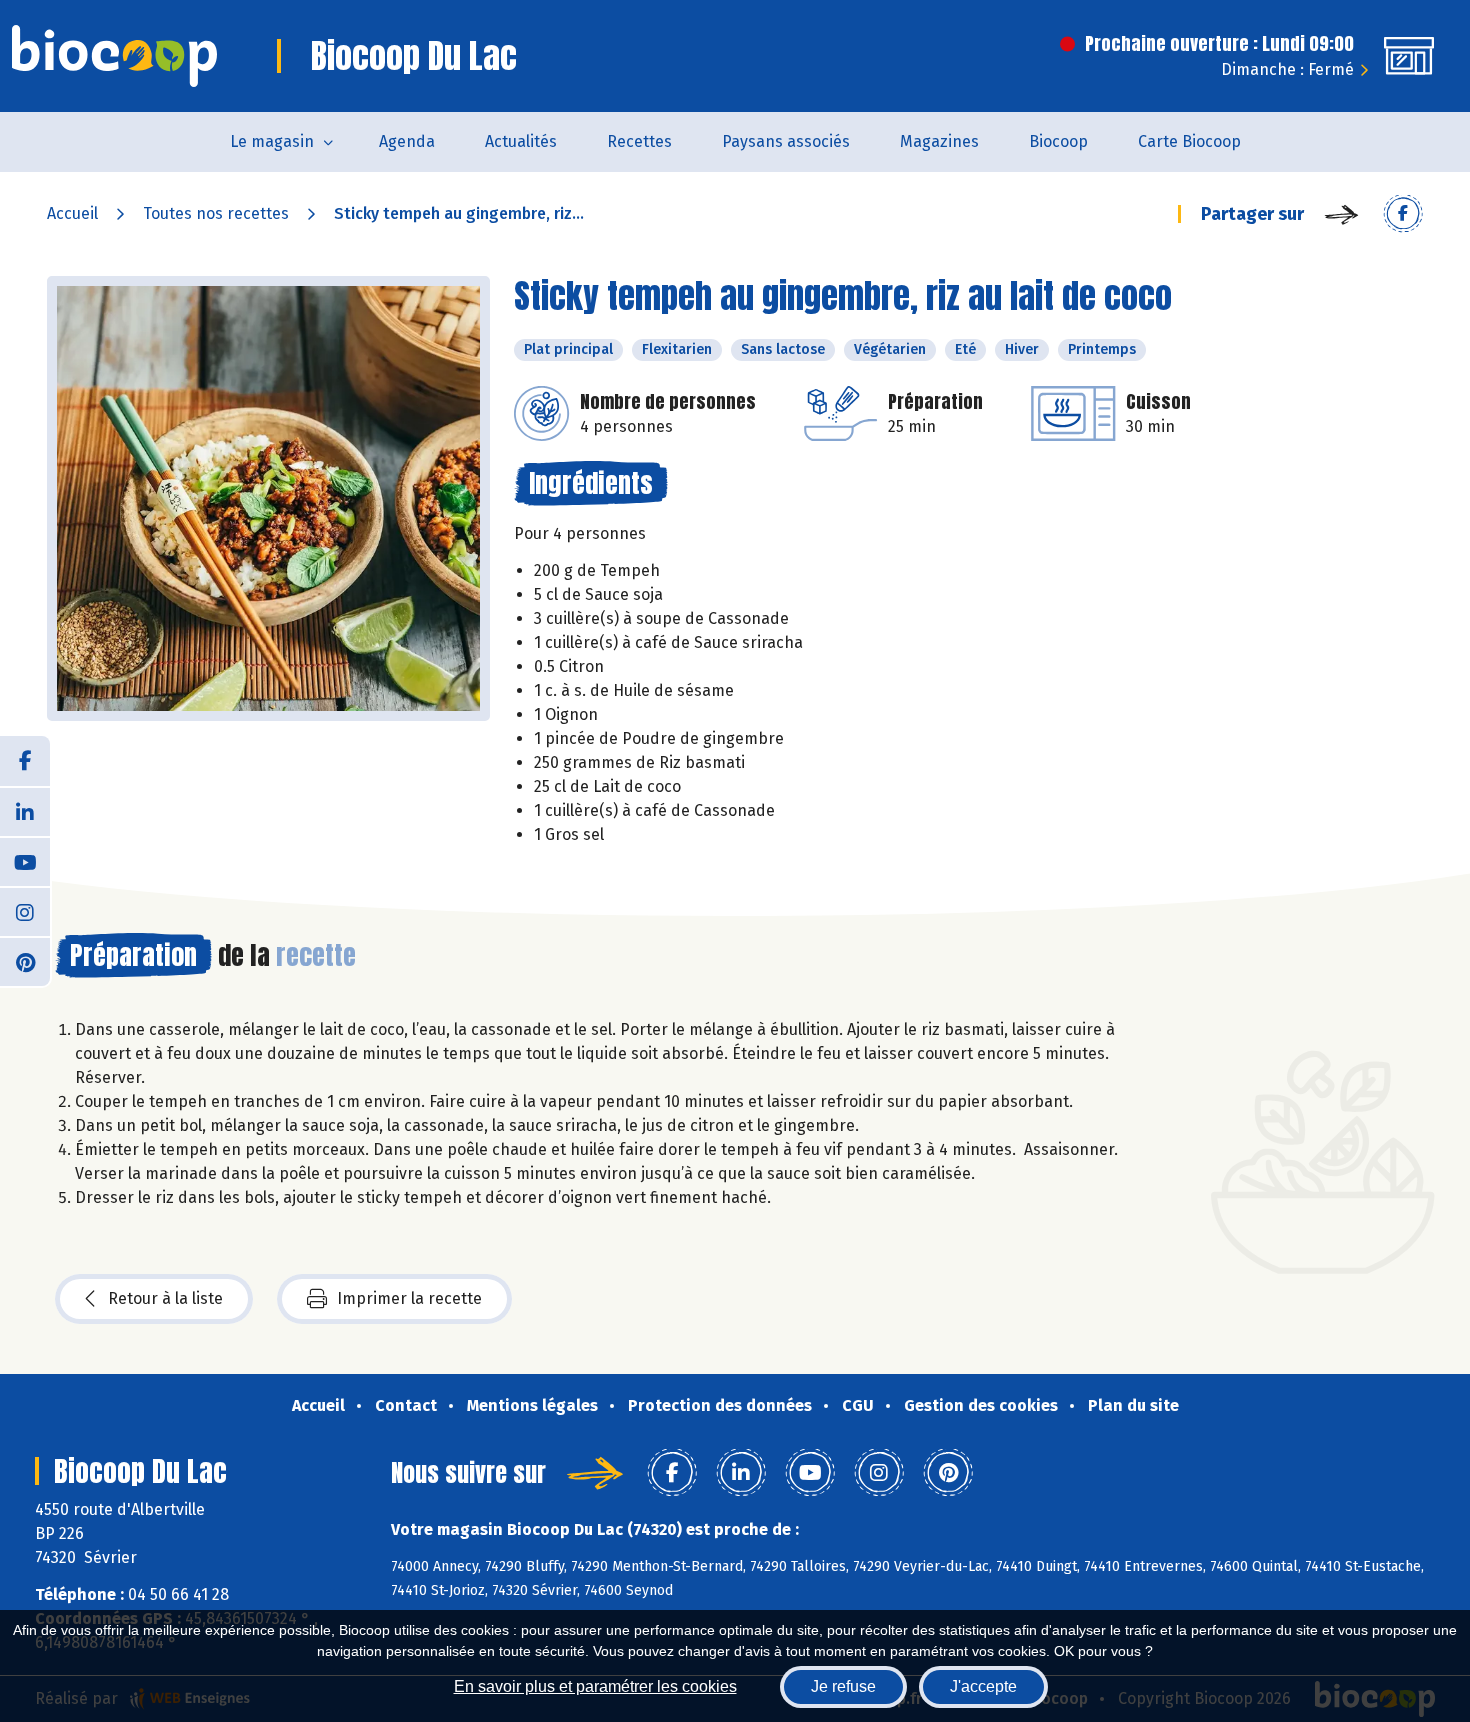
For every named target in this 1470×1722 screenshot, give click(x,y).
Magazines (939, 141)
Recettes (639, 141)
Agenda (407, 141)
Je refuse (843, 1686)
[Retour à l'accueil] (114, 56)
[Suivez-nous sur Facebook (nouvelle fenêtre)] (25, 761)
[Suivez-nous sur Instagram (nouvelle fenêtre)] (25, 911)
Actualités (521, 141)
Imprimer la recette (409, 1298)
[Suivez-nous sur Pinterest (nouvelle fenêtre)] (25, 961)
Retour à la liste (165, 1298)
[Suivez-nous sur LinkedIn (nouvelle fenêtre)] (25, 811)
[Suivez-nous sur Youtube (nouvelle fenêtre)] (25, 861)
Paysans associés (786, 141)
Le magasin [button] (272, 141)
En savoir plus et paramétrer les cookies (595, 1686)
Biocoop (1058, 141)
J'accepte (983, 1686)
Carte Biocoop (1189, 141)
